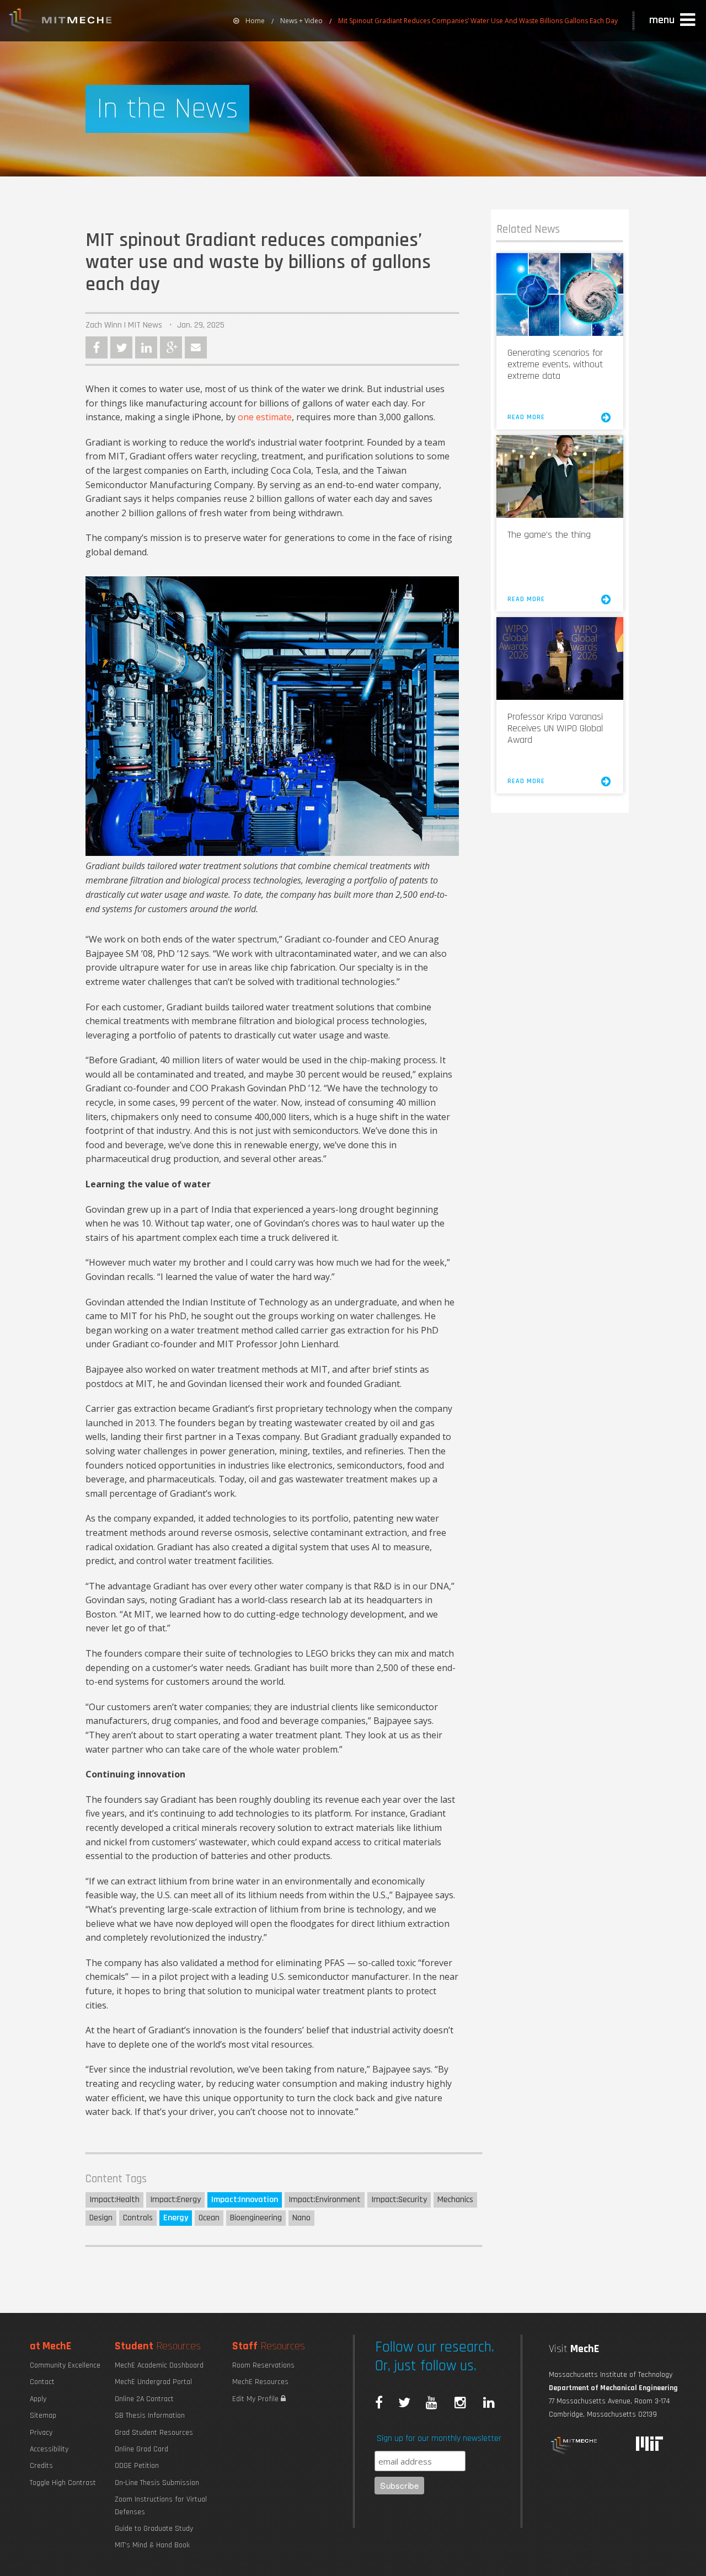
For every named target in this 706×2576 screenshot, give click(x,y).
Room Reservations (263, 2365)
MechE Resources (260, 2382)
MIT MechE (61, 22)
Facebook (97, 347)
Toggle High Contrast (63, 2483)
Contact (42, 2382)
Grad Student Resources (154, 2433)
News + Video (301, 21)
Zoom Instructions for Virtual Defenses (161, 2505)
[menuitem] (249, 21)
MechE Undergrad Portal (153, 2382)
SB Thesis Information (150, 2416)
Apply (38, 2399)
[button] (673, 20)
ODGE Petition (137, 2466)
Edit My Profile (256, 2399)
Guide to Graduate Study (154, 2529)
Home (255, 21)
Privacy (41, 2433)
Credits (41, 2466)
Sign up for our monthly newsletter (439, 2438)
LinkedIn (146, 347)
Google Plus (171, 347)
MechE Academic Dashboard (159, 2365)
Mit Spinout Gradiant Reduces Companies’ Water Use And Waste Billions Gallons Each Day (478, 21)
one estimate (265, 417)
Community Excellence (65, 2365)
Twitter (121, 347)
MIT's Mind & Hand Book (152, 2545)
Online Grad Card (141, 2449)
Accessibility (49, 2449)
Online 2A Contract (144, 2399)
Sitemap (43, 2416)
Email (196, 347)
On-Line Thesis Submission (157, 2483)
